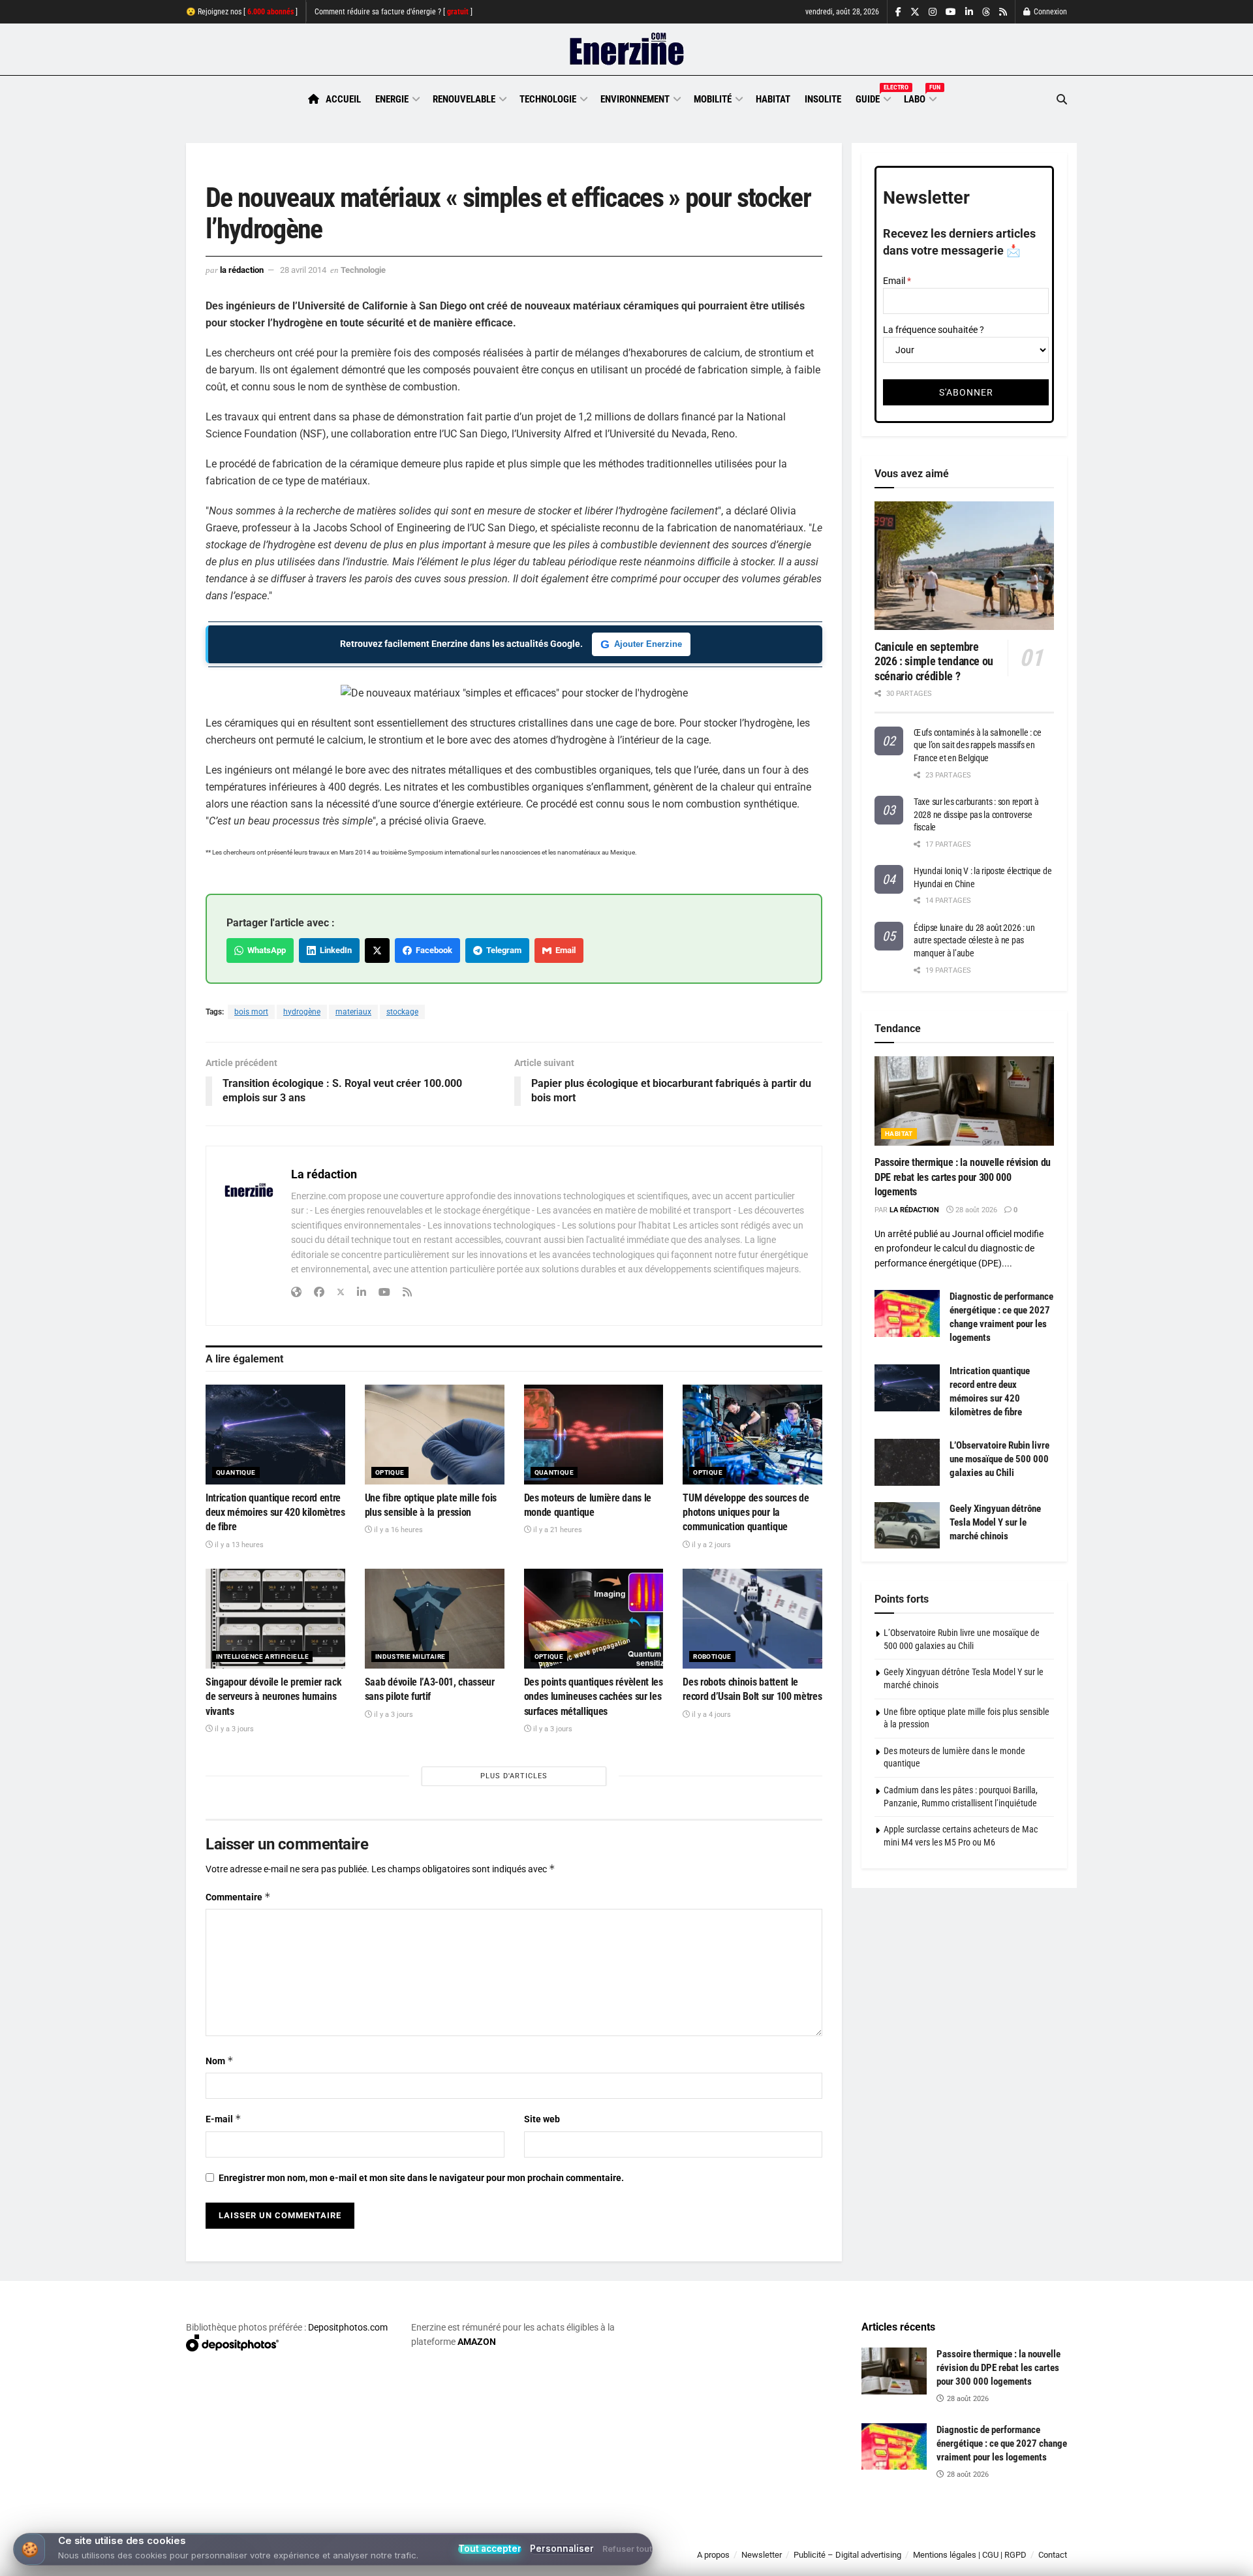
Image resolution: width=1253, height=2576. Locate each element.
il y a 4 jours (710, 1715)
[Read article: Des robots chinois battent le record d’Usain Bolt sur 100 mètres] (752, 1619)
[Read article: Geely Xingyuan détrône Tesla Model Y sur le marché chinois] (907, 1526)
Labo (920, 97)
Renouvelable (464, 99)
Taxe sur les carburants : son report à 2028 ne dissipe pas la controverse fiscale (976, 814)
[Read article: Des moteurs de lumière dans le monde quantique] (594, 1435)
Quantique (236, 1472)
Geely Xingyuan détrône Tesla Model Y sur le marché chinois (995, 1522)
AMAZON (477, 2342)
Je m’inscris (999, 2537)
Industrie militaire (410, 1657)
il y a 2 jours (710, 1545)
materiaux (353, 1012)
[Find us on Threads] (986, 12)
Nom (220, 2061)
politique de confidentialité (613, 2561)
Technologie (548, 99)
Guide (873, 97)
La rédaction (242, 270)
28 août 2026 (975, 1210)
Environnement (635, 99)
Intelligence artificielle (262, 1657)
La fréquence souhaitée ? (934, 330)
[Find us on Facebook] (898, 12)
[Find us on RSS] (1003, 12)
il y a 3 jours (233, 1729)
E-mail (224, 2119)
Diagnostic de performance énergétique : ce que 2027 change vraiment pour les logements (1002, 2443)
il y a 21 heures (557, 1530)
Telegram (502, 950)
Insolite (823, 99)
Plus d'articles (514, 1776)
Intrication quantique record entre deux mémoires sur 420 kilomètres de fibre (275, 1513)
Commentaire (238, 1897)
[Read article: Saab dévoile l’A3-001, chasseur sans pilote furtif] (435, 1619)
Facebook (432, 950)
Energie (392, 99)
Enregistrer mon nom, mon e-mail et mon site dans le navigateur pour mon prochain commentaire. (421, 2178)
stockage (402, 1012)
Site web (542, 2119)
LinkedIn (334, 950)
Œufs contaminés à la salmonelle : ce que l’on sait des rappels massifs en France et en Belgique (978, 745)
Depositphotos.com (348, 2327)
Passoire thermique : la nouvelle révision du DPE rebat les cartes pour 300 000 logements (963, 1177)
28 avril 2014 (303, 270)
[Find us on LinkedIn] (969, 12)
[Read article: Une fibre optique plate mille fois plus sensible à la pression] (435, 1435)
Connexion (1049, 12)
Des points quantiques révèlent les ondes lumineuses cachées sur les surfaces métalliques (594, 1697)
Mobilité (713, 99)
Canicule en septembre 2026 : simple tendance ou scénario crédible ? (934, 661)
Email (564, 950)
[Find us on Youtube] (951, 12)
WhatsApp (265, 950)
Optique (390, 1472)
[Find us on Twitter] (915, 12)
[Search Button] (1062, 100)
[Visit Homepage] (627, 50)
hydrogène (302, 1012)
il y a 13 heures (238, 1545)
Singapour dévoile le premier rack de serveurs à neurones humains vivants (273, 1697)
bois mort (251, 1012)
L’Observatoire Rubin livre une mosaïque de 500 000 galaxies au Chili (999, 1459)
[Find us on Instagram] (933, 12)
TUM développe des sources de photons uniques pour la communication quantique (746, 1513)
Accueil (343, 99)
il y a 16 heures (397, 1530)
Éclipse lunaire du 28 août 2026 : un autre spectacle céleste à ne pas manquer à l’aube (974, 940)
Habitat (773, 99)
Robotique (712, 1657)
